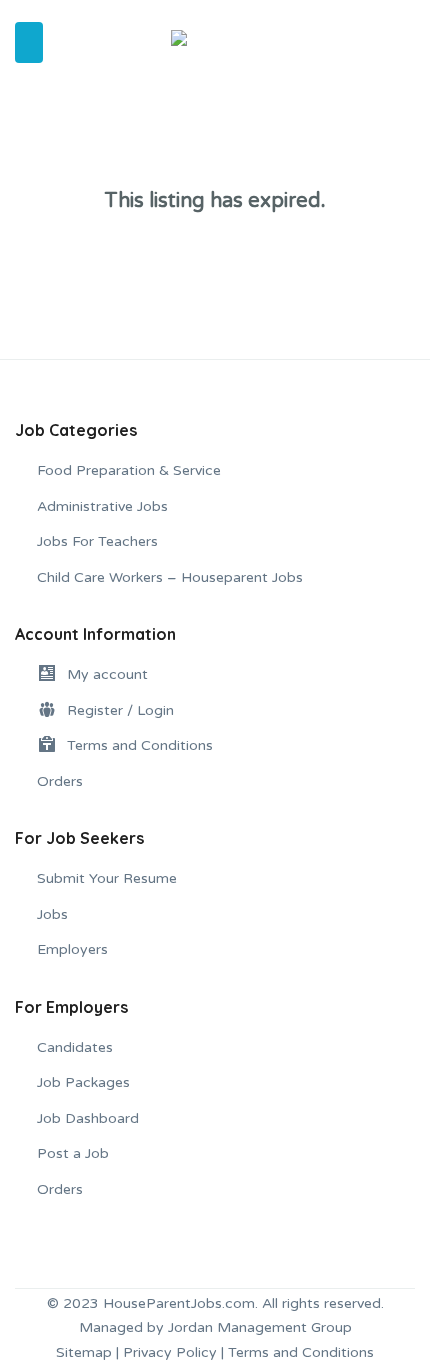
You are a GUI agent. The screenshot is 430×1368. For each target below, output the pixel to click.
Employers (72, 949)
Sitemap (84, 1352)
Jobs (52, 914)
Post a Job (73, 1153)
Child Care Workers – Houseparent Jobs (170, 577)
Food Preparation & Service (129, 470)
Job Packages (83, 1082)
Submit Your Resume (107, 878)
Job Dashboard (88, 1118)
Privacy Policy (170, 1352)
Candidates (75, 1047)
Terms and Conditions (301, 1352)
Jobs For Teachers (97, 541)
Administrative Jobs (102, 506)
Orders (60, 781)
